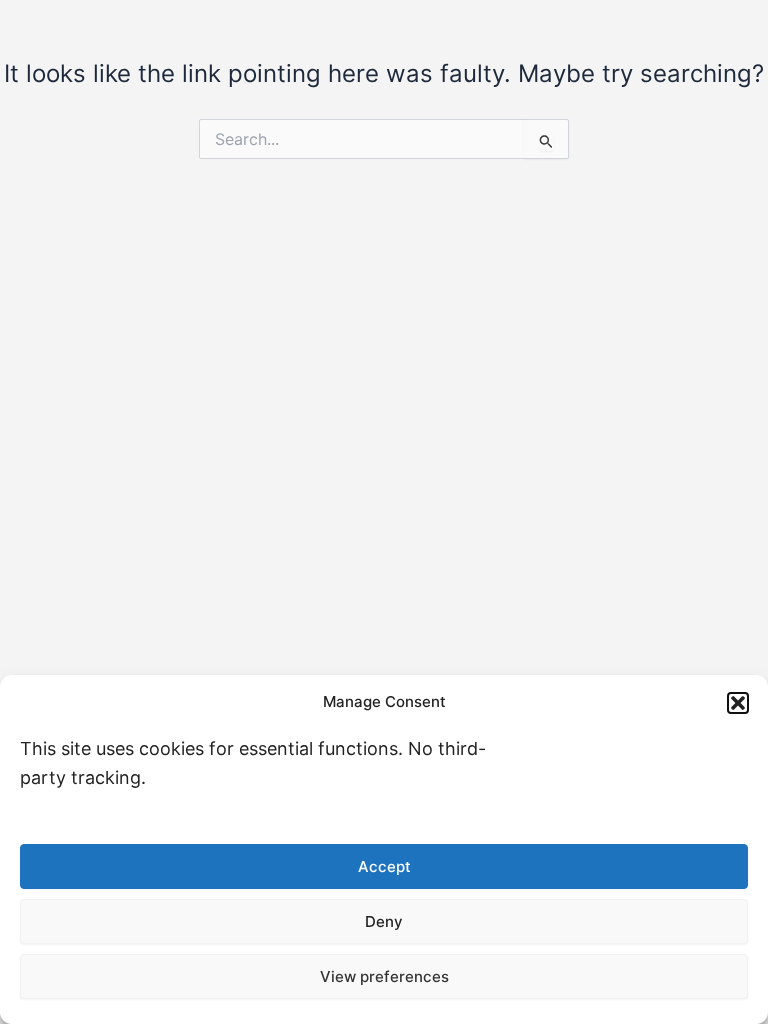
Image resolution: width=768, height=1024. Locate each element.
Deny (384, 921)
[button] (738, 703)
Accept (384, 866)
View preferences (384, 976)
